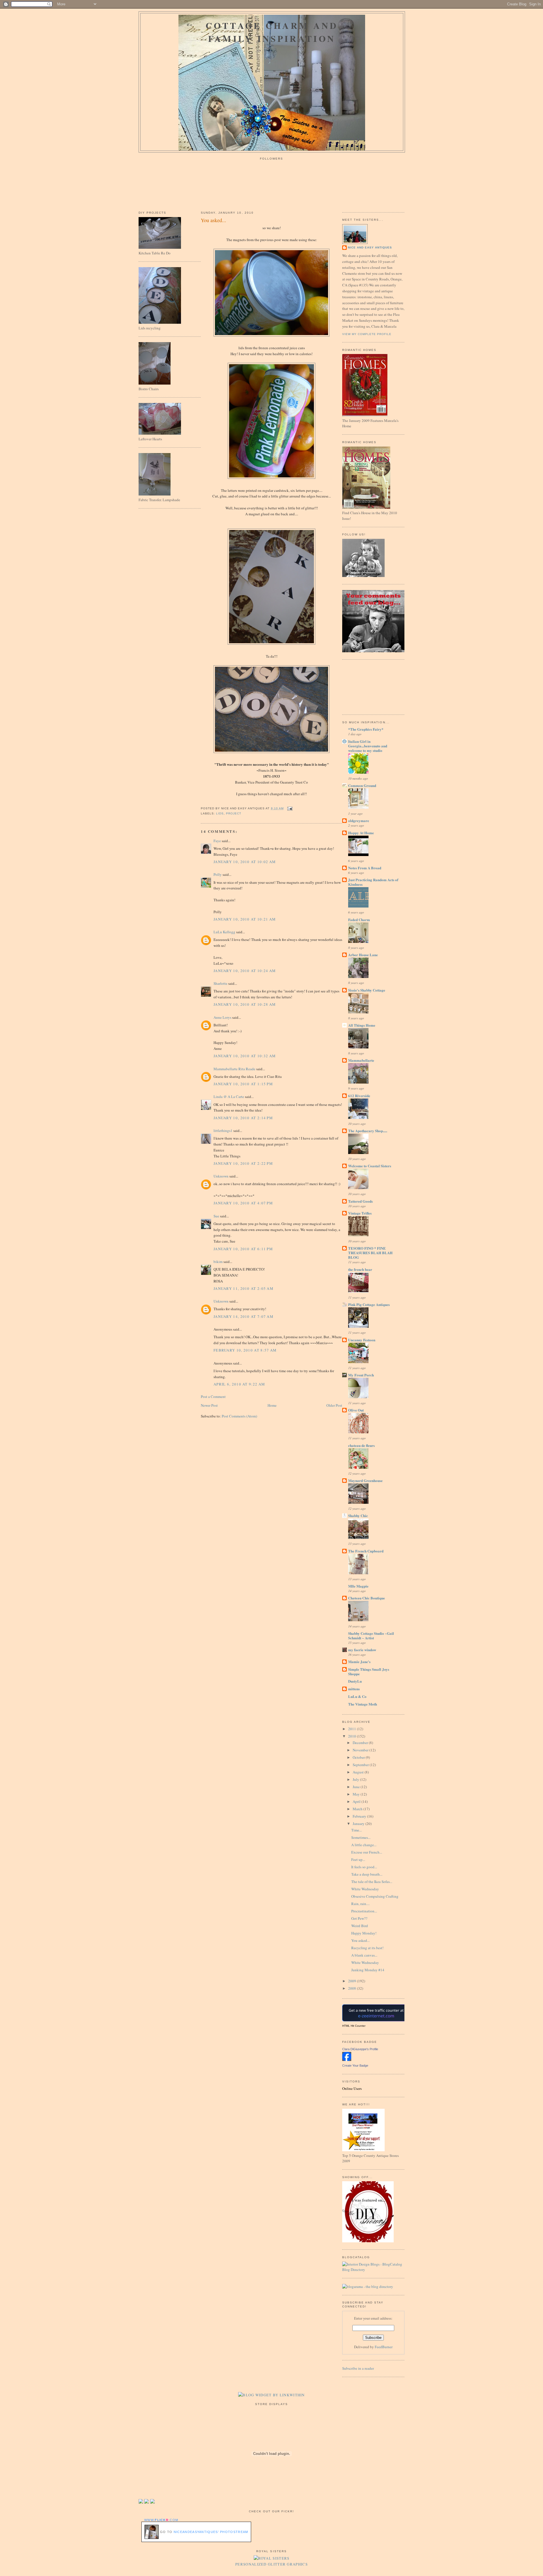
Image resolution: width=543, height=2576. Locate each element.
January (359, 1824)
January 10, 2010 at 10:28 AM (245, 1004)
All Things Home (362, 1025)
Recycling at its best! (367, 1948)
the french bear (360, 1269)
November (361, 1750)
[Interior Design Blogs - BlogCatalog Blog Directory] (373, 2270)
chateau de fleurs (361, 1445)
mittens (354, 1689)
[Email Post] (289, 808)
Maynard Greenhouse (365, 1480)
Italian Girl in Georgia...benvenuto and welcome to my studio (368, 746)
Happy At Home (361, 833)
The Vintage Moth (363, 1704)
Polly (218, 874)
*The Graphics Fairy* (366, 729)
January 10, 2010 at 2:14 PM (243, 1118)
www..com (161, 2520)
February (360, 1816)
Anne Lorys (222, 1017)
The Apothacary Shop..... (368, 1131)
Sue (216, 1216)
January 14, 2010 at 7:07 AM (244, 1316)
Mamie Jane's (359, 1662)
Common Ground (362, 785)
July (356, 1779)
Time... (356, 1830)
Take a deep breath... (367, 1874)
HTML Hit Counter (354, 2026)
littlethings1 (223, 1131)
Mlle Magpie (358, 1586)
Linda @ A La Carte (229, 1097)
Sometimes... (361, 1837)
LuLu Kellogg (224, 932)
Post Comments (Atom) (239, 1416)
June (357, 1787)
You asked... (214, 220)
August (359, 1772)
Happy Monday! (364, 1933)
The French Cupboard (366, 1551)
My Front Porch (361, 1375)
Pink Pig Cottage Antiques (369, 1304)
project (234, 813)
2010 (353, 1736)
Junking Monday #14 (368, 1970)
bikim (218, 1262)
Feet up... (358, 1859)
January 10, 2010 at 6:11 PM (243, 1249)
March (358, 1809)
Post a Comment (213, 1397)
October (359, 1757)
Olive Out (356, 1410)
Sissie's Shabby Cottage (367, 990)
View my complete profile (367, 334)
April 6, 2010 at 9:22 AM (239, 1384)
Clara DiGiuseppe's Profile (360, 2049)
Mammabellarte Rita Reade (234, 1069)
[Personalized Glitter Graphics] (272, 2558)
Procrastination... (364, 1911)
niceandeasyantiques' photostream (211, 2532)
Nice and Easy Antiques (370, 247)
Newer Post (209, 1405)
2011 (353, 1729)
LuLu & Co (357, 1696)
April (357, 1801)
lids (220, 813)
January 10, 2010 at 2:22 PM (243, 1163)
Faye (217, 841)
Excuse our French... (367, 1852)
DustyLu (355, 1681)
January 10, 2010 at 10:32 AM (245, 1056)
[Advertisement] (368, 686)
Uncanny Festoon (362, 1340)
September (361, 1765)
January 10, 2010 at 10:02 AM (245, 862)
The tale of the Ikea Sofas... (372, 1882)
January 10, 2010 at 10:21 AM (245, 919)
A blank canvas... (364, 1955)
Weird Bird (360, 1926)
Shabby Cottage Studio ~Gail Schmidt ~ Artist (371, 1636)
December (361, 1743)
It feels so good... (364, 1867)
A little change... (364, 1845)
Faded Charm (359, 920)
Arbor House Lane (363, 955)
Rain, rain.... (360, 1904)
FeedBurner (384, 2347)
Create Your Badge (355, 2065)
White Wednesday (365, 1889)
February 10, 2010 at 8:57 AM (245, 1350)
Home (272, 1405)
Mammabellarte (361, 1060)
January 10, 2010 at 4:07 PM (243, 1203)
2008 (353, 1988)
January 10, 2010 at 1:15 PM (243, 1084)
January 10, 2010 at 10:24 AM (245, 971)
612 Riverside (359, 1096)
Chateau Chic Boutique (367, 1598)
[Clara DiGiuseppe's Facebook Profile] (347, 2060)
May (357, 1794)
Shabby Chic (358, 1516)
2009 (353, 1981)
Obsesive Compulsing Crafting (375, 1896)
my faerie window (362, 1650)
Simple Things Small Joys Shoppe (369, 1671)
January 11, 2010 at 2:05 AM (244, 1288)
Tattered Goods (360, 1201)
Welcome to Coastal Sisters (370, 1166)
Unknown (221, 1176)
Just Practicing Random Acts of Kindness (373, 882)
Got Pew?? (359, 1918)
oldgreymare (359, 821)
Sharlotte (220, 983)
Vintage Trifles (360, 1213)
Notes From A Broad (365, 868)
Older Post (334, 1405)
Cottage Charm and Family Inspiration (272, 32)
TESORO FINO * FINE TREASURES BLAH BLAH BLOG (370, 1253)
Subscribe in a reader (358, 2368)
